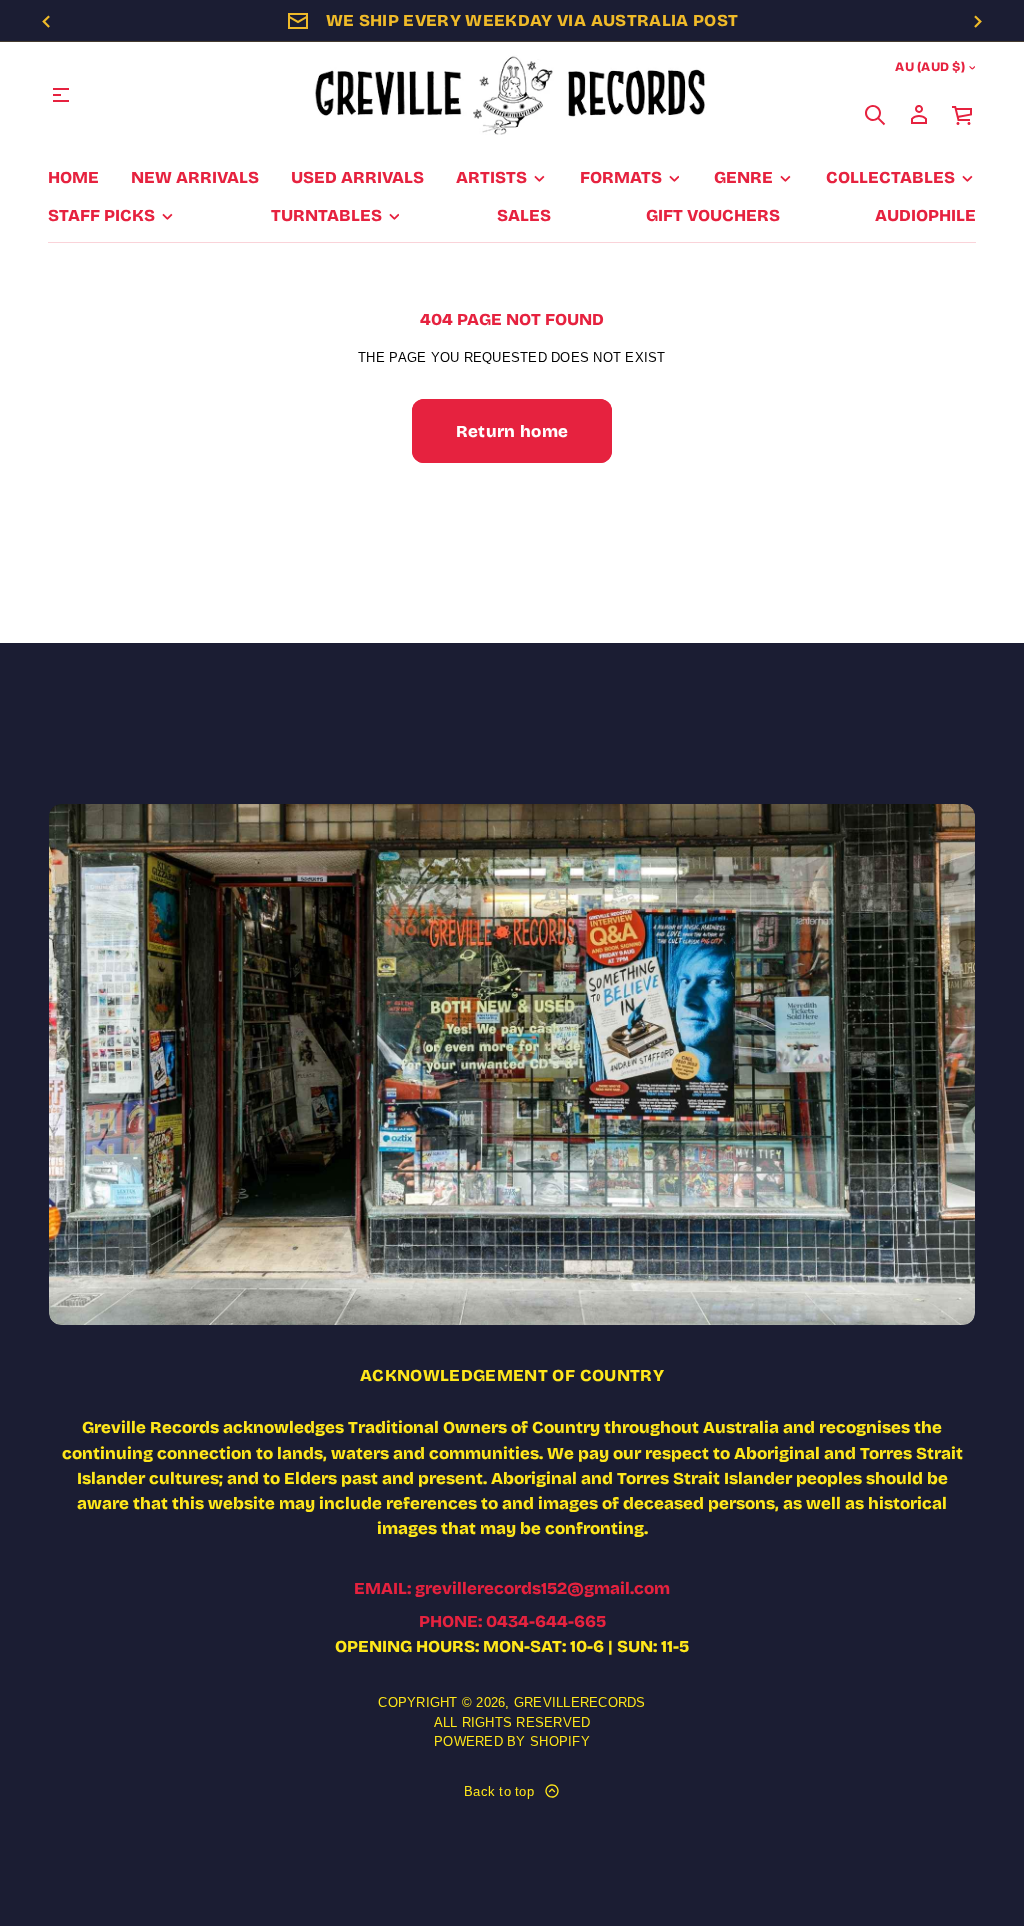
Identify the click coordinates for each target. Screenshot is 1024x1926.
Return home (512, 431)
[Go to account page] (919, 115)
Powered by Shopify (512, 1741)
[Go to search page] (875, 115)
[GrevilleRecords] (512, 95)
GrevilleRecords (580, 1702)
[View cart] (963, 115)
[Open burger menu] (61, 95)
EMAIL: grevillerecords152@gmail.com (512, 1588)
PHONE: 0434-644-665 (512, 1621)
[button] (875, 115)
